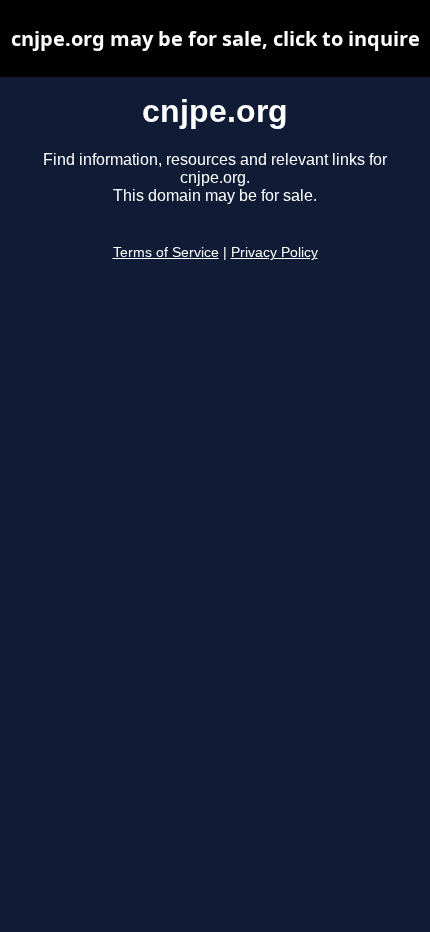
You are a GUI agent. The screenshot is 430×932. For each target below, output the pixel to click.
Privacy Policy (274, 252)
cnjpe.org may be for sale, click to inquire (215, 38)
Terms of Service (166, 252)
